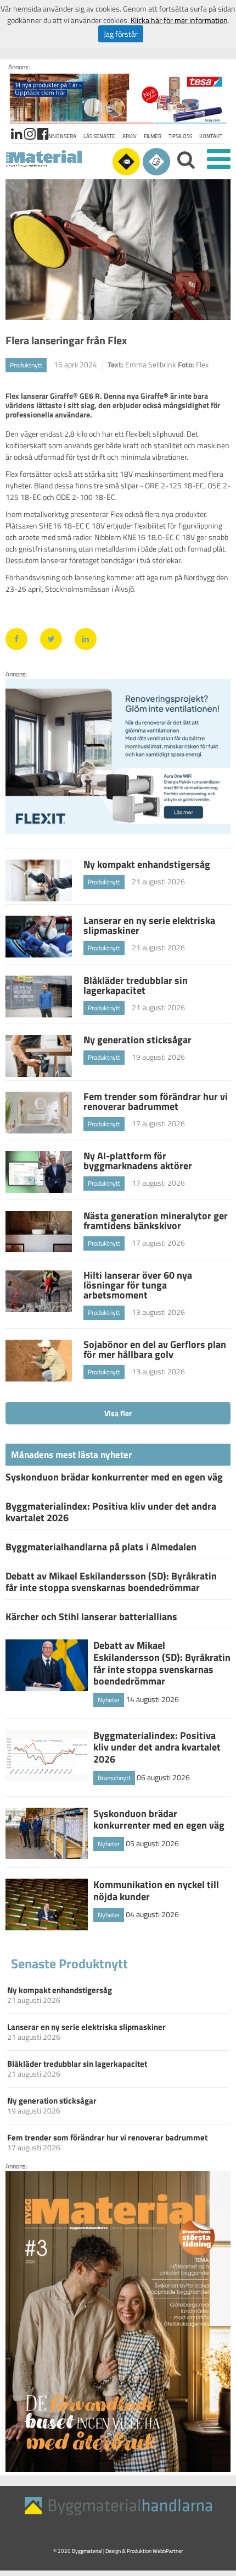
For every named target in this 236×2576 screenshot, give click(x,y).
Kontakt (211, 136)
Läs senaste (99, 136)
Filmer (153, 136)
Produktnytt (26, 365)
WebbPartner (168, 2551)
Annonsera (61, 136)
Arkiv (130, 136)
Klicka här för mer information (179, 20)
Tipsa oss (180, 136)
